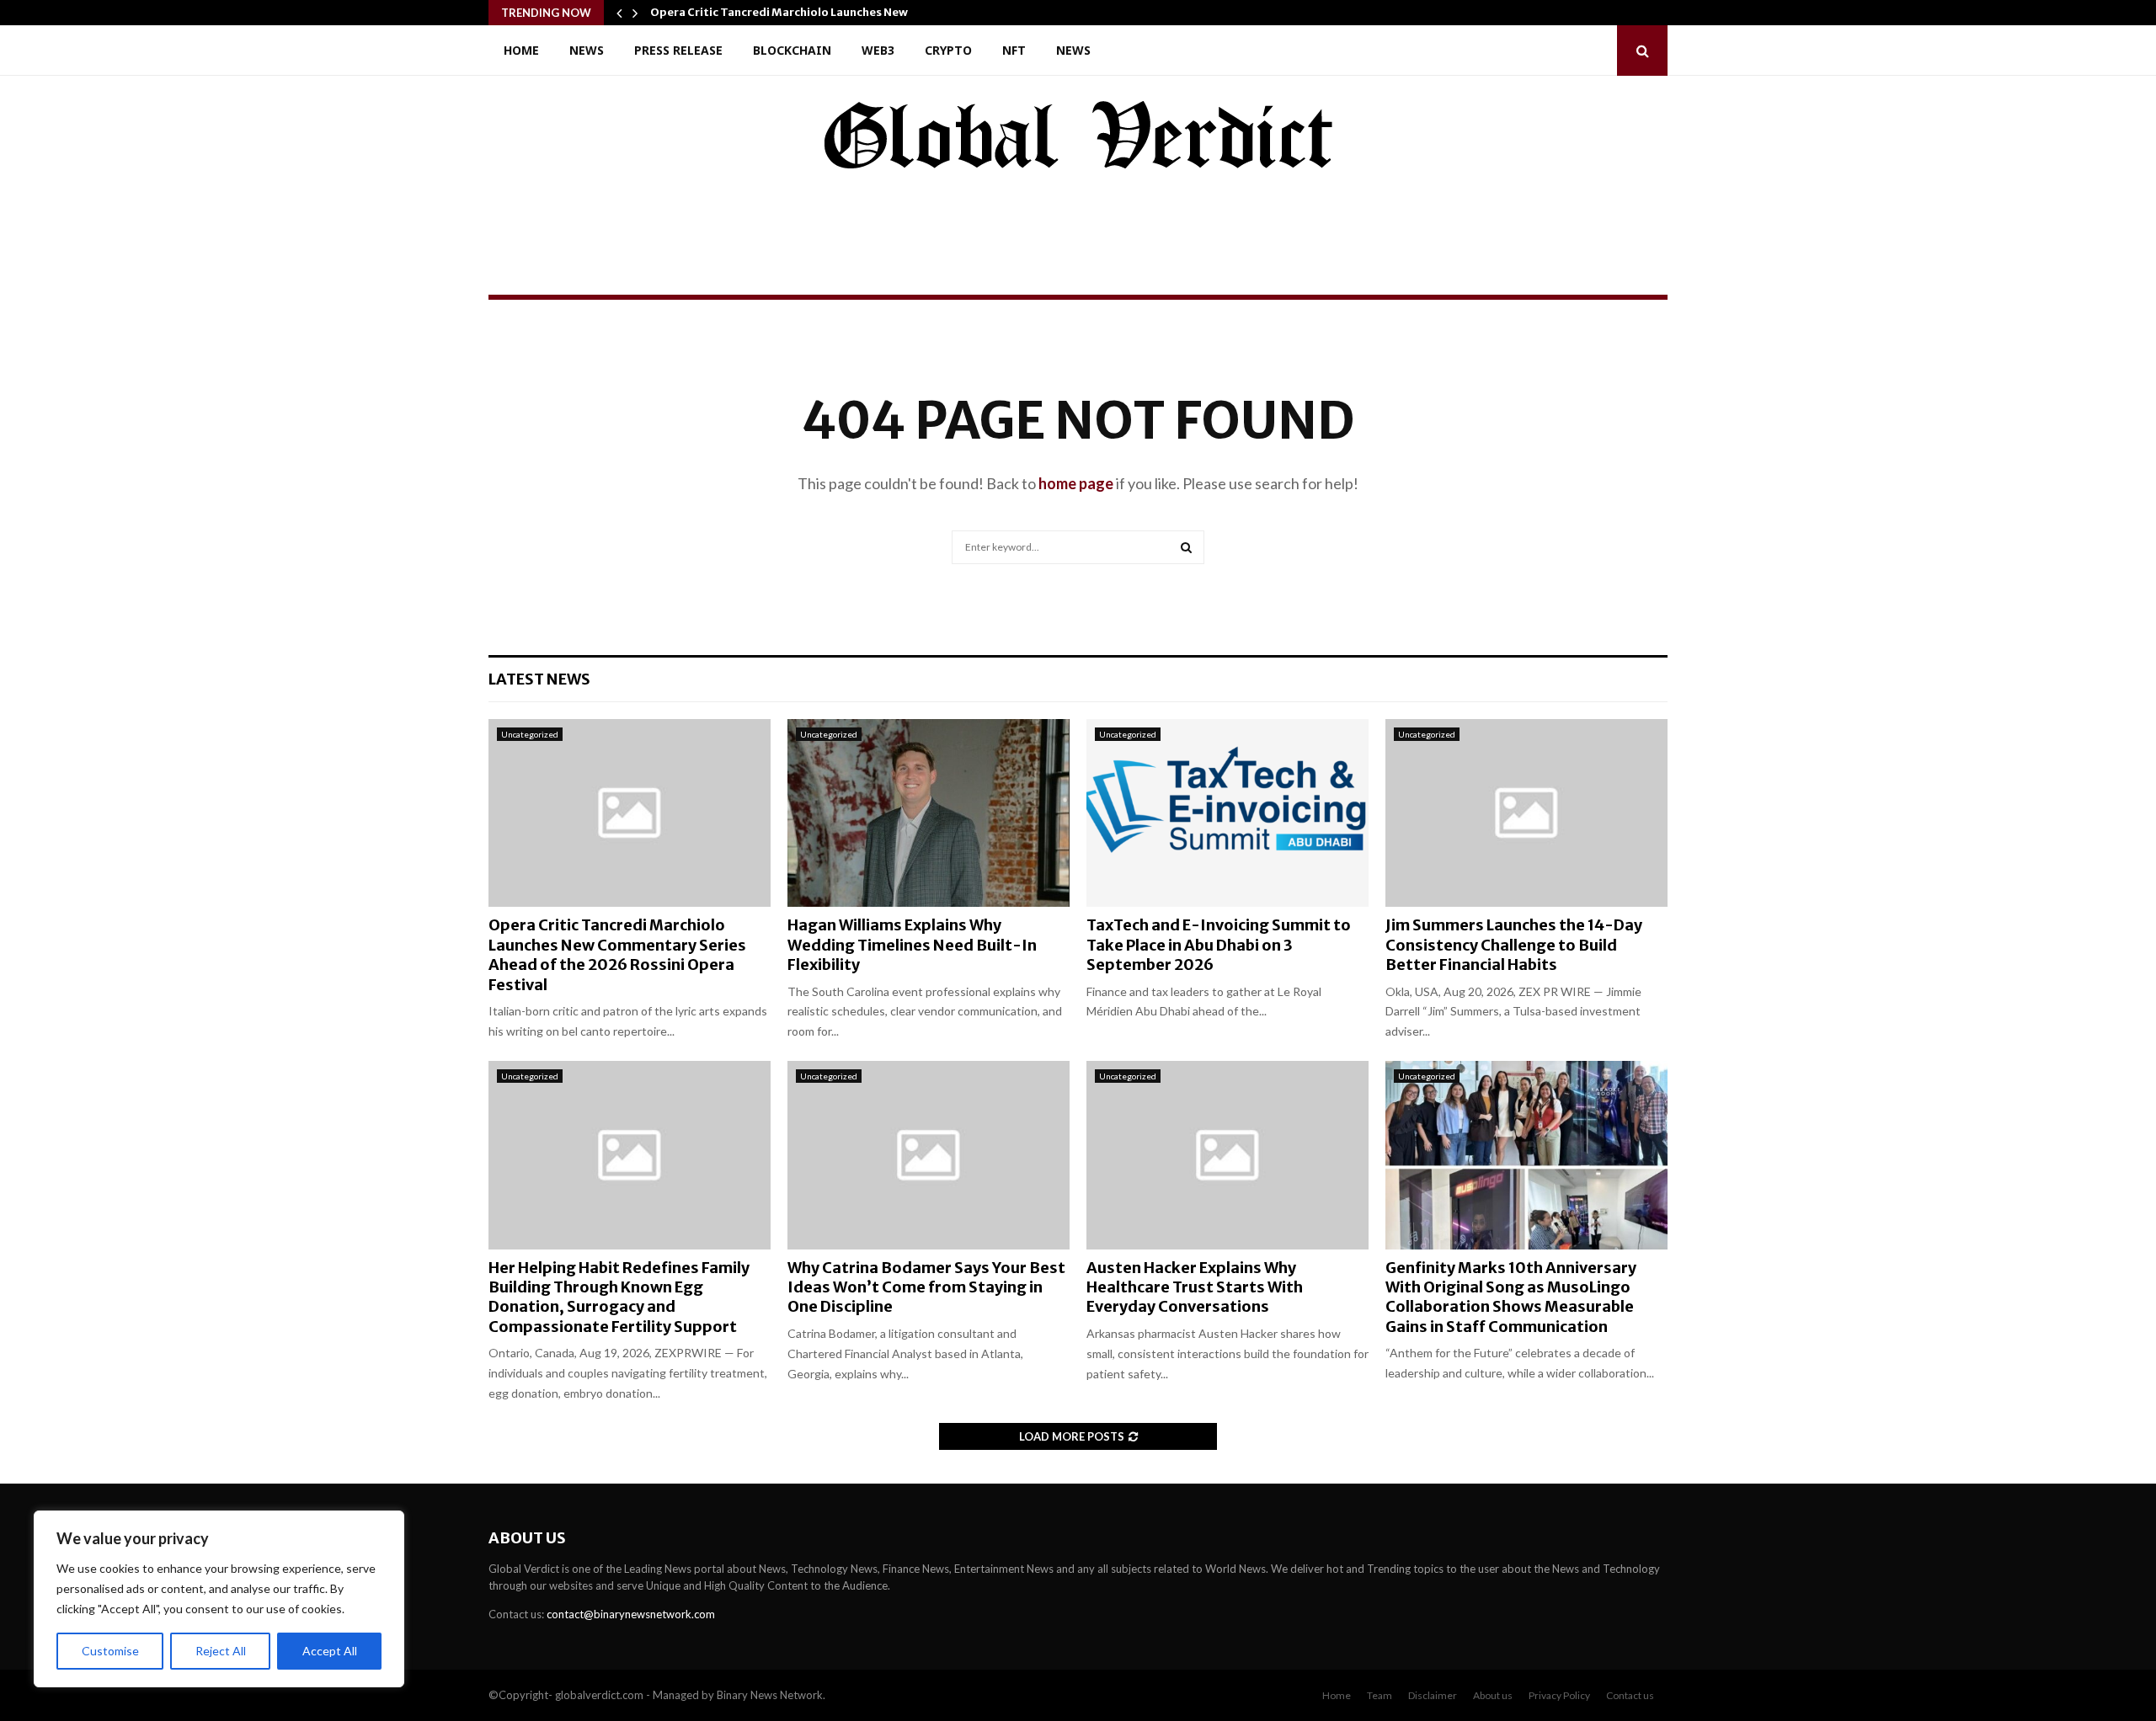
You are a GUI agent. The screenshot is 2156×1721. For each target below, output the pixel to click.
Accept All (330, 1651)
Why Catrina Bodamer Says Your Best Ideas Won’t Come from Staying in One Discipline (926, 1287)
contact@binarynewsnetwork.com (631, 1614)
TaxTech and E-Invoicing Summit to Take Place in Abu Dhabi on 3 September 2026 (1219, 945)
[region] (219, 1599)
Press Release (678, 50)
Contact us (1630, 1695)
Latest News (539, 679)
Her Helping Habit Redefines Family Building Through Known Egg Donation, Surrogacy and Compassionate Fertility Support (619, 1297)
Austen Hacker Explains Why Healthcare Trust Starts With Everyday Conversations (1195, 1287)
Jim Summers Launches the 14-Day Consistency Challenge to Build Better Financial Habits (1514, 945)
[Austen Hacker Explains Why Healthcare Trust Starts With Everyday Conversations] (1227, 1155)
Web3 (878, 50)
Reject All (221, 1651)
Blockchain (792, 50)
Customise (110, 1651)
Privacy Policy (1559, 1695)
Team (1380, 1695)
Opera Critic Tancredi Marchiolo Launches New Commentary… (821, 12)
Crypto (948, 50)
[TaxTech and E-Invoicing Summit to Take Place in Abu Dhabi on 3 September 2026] (1227, 813)
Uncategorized (530, 734)
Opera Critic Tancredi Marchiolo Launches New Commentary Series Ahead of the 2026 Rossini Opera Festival (617, 954)
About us (1493, 1695)
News (587, 50)
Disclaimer (1433, 1695)
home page (1076, 483)
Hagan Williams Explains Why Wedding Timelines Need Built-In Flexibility (912, 945)
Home (521, 50)
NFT (1014, 50)
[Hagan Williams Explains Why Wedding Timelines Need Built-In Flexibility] (929, 813)
